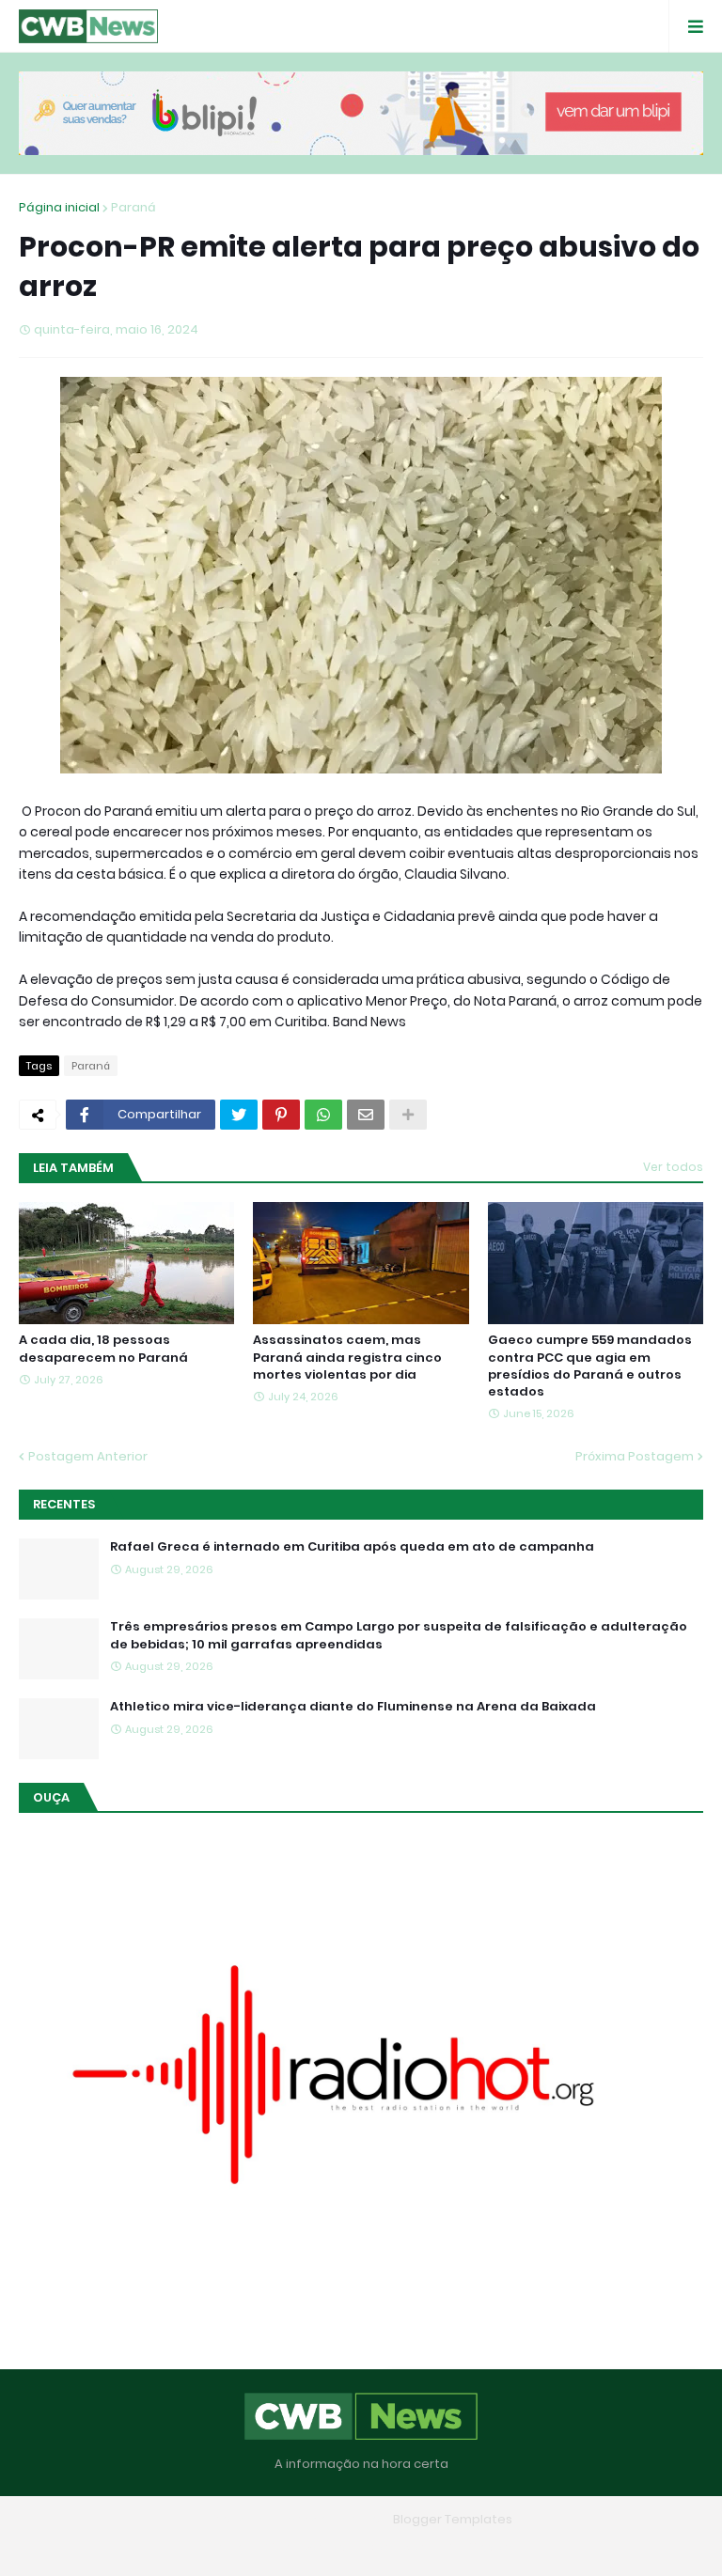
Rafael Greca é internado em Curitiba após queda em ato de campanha (352, 1547)
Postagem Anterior (88, 1456)
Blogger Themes (334, 2519)
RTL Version (481, 2547)
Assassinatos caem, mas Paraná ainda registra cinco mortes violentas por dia (347, 1357)
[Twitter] (239, 1115)
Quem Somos (307, 2547)
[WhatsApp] (323, 1115)
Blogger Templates (453, 2519)
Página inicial (59, 207)
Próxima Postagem (635, 1456)
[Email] (366, 1115)
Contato (398, 2547)
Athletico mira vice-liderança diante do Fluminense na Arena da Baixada (353, 1707)
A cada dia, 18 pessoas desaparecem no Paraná (103, 1349)
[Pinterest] (281, 1115)
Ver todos (673, 1167)
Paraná (133, 207)
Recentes (64, 1504)
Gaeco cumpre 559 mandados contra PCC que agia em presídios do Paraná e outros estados (590, 1366)
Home (225, 2547)
